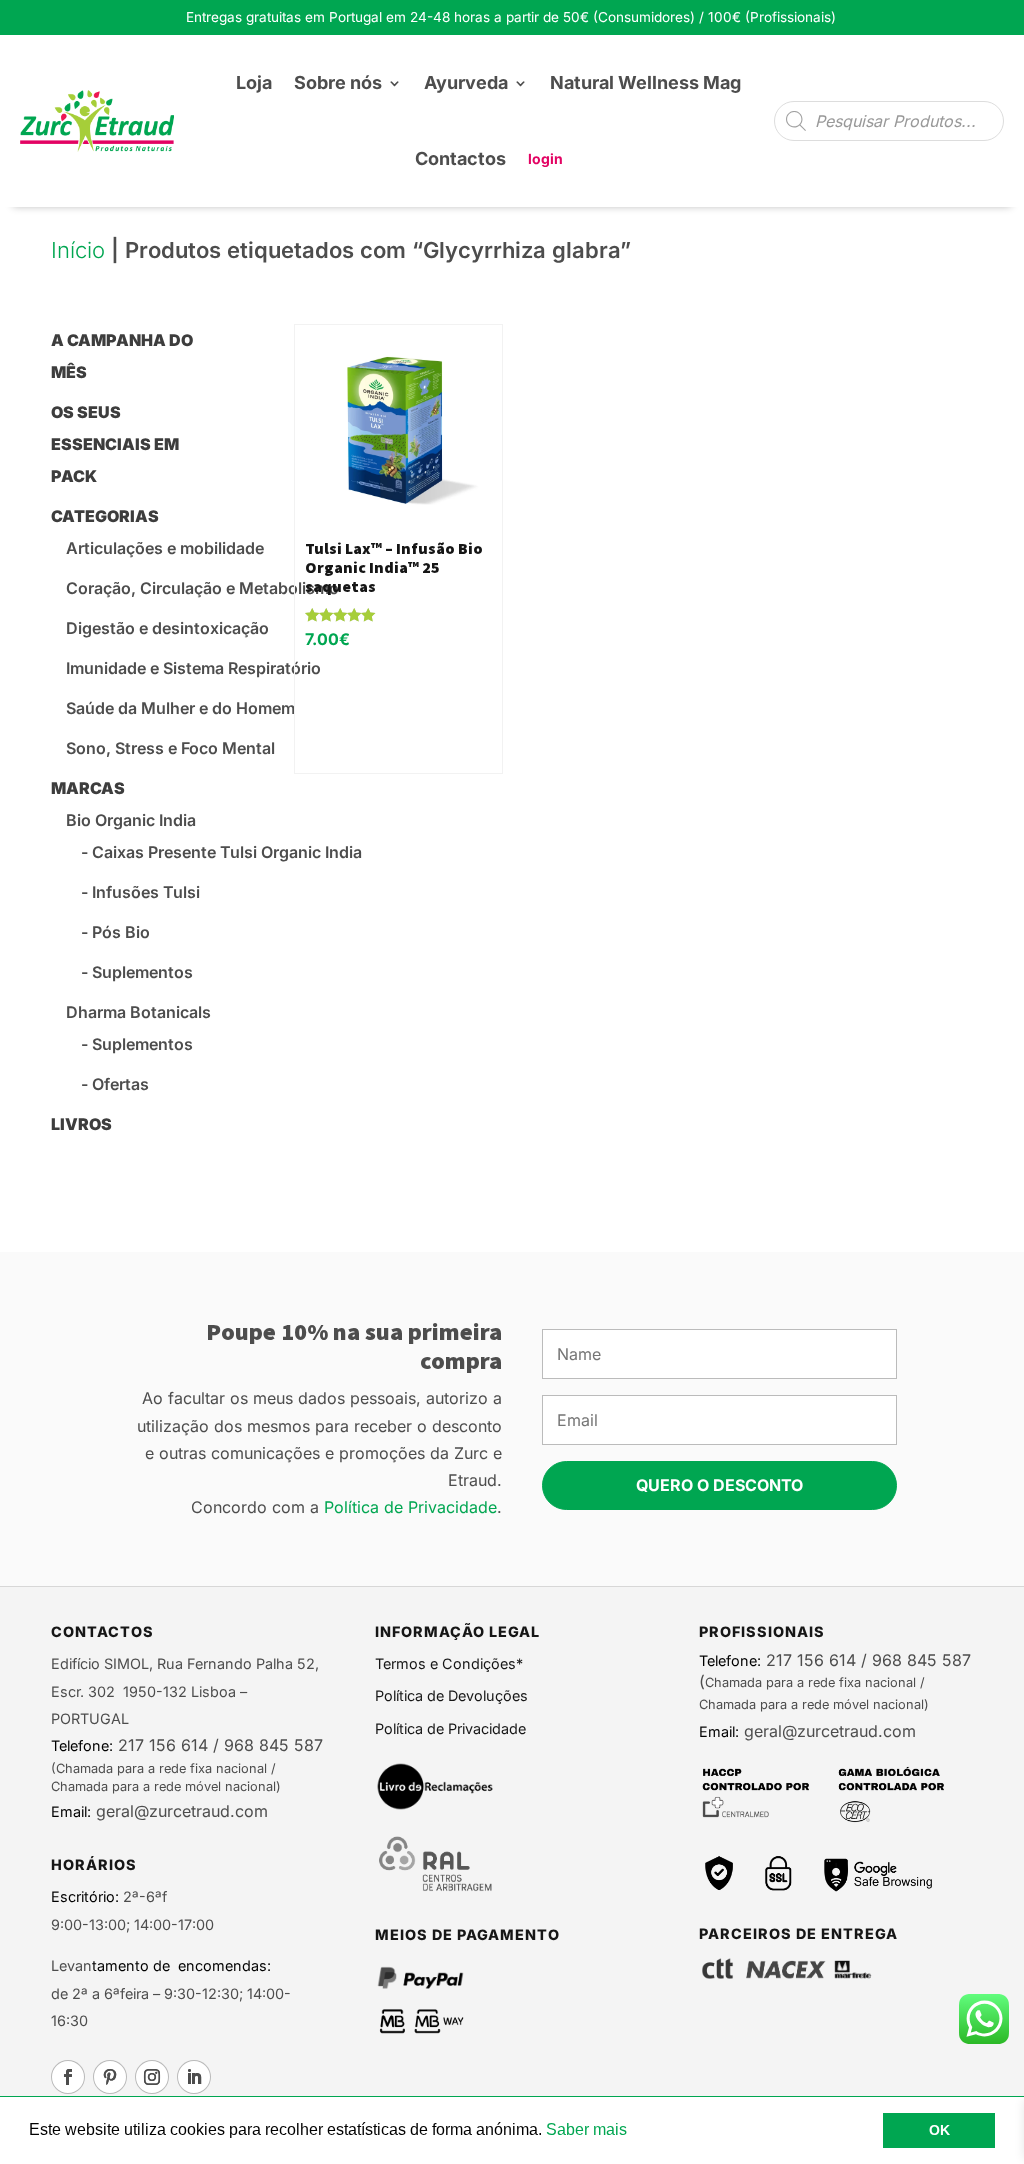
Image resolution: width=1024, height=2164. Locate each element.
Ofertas (120, 1084)
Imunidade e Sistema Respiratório (193, 668)
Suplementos (142, 972)
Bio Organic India (131, 820)
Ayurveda (466, 82)
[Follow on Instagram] (152, 2077)
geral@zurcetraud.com (179, 1811)
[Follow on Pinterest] (110, 2077)
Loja (254, 82)
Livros (81, 1124)
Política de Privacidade (410, 1507)
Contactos (460, 158)
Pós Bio (121, 932)
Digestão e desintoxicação (167, 628)
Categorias (105, 516)
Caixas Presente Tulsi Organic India (227, 852)
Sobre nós (338, 82)
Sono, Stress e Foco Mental (170, 748)
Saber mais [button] (586, 2129)
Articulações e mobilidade (165, 548)
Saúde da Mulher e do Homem (180, 708)
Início (78, 250)
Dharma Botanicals (138, 1012)
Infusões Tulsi (146, 892)
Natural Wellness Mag (645, 82)
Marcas (88, 788)
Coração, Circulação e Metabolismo (202, 588)
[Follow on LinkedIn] (194, 2077)
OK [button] (939, 2130)
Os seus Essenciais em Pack (115, 444)
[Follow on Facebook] (68, 2077)
